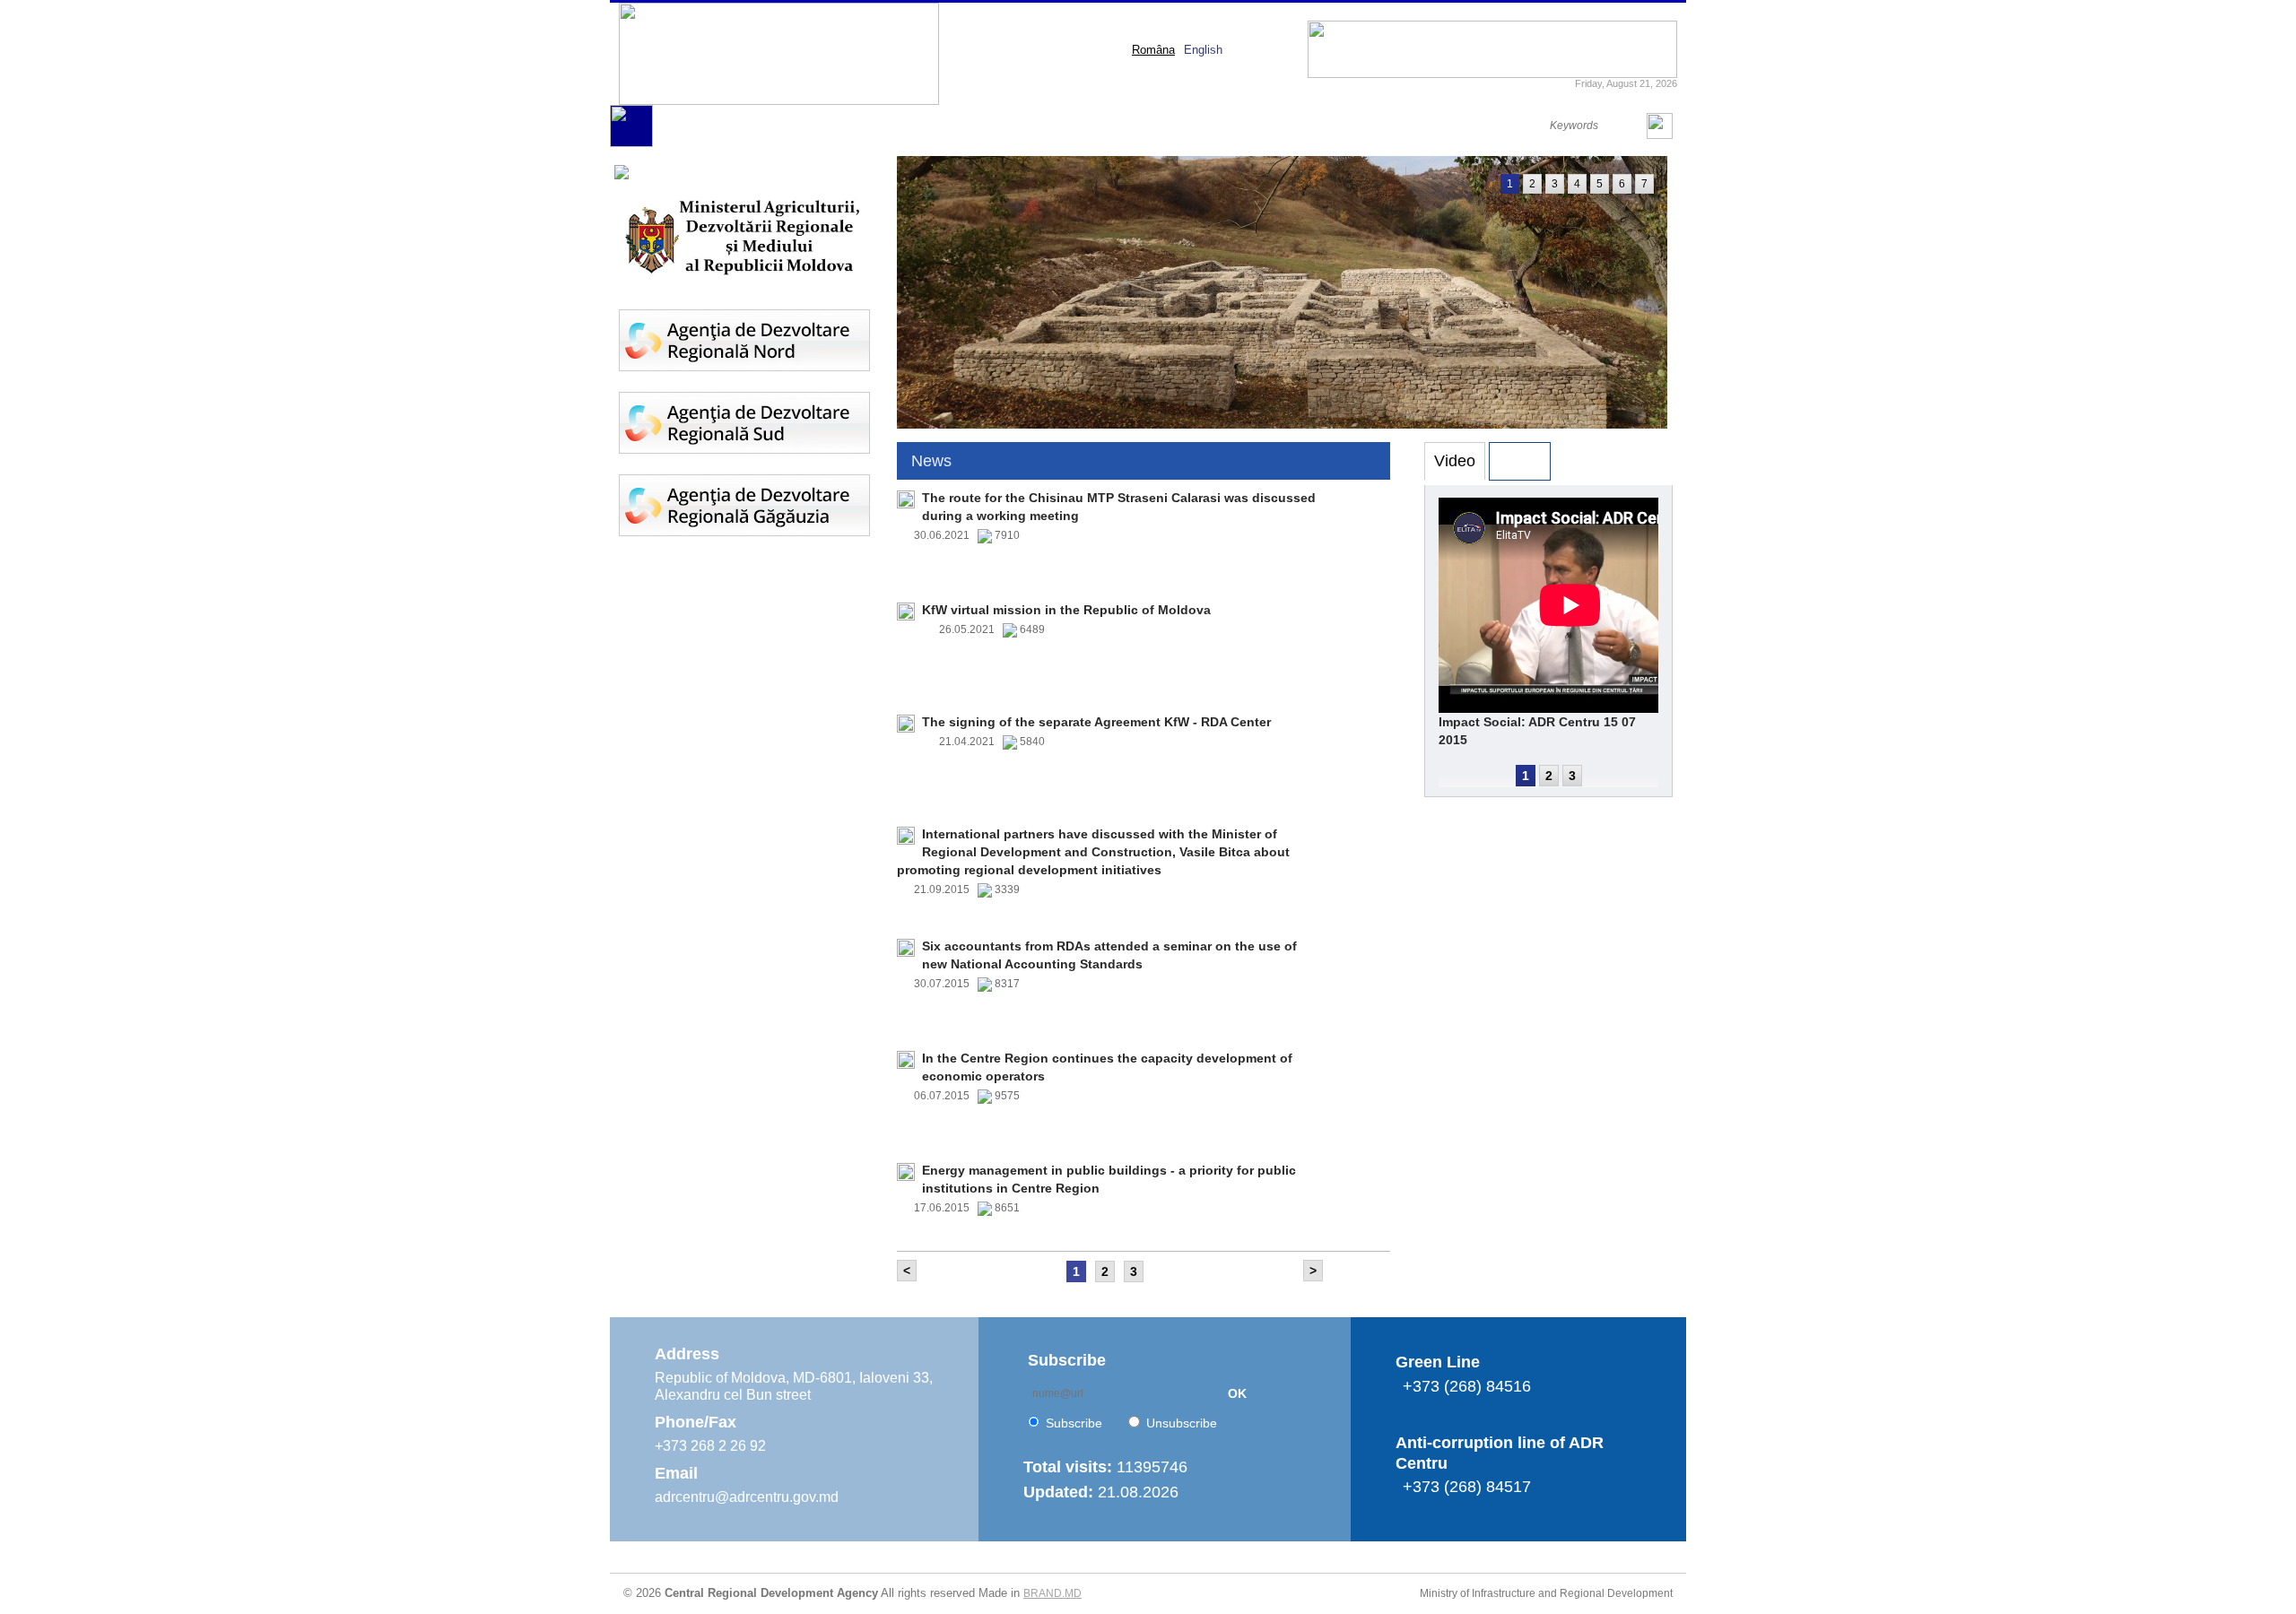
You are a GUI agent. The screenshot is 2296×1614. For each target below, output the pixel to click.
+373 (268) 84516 (1467, 1386)
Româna (1153, 50)
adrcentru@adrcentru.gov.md (747, 1497)
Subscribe (1074, 1423)
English (1203, 50)
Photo (1520, 461)
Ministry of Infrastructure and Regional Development (1546, 1593)
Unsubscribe (1182, 1423)
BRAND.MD (1052, 1593)
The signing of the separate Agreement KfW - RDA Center (1096, 722)
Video (1455, 461)
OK (1237, 1393)
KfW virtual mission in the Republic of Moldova (1066, 610)
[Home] (631, 143)
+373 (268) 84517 (1467, 1487)
